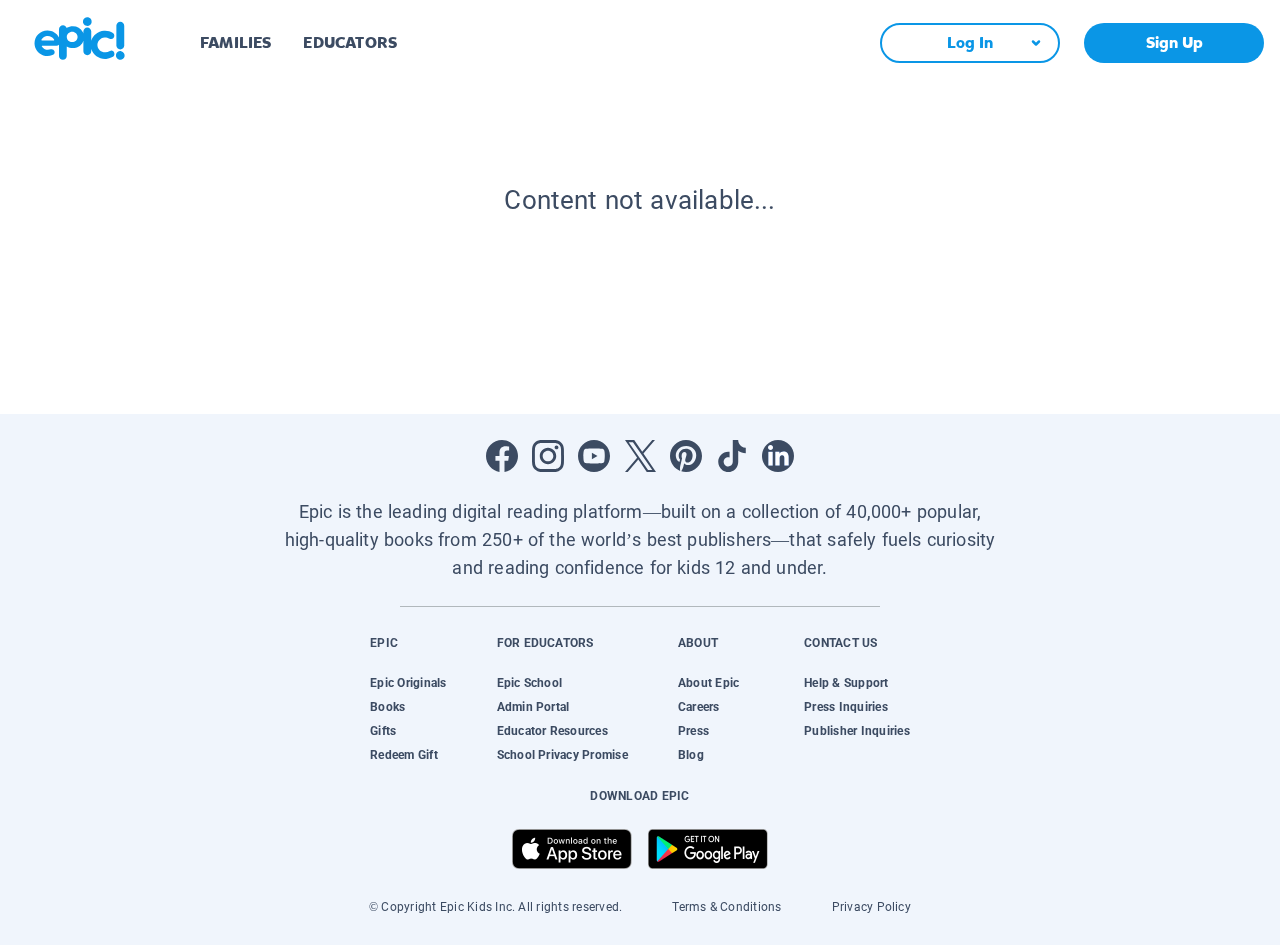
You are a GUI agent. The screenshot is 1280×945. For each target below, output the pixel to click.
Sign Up (1174, 42)
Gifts (383, 731)
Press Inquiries (846, 707)
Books (387, 707)
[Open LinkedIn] (778, 456)
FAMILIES (235, 42)
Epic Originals (408, 683)
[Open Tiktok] (732, 456)
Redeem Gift (404, 755)
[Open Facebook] (502, 456)
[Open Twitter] (640, 456)
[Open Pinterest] (686, 456)
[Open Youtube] (594, 456)
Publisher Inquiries (857, 731)
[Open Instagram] (548, 456)
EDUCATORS (350, 42)
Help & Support (846, 683)
